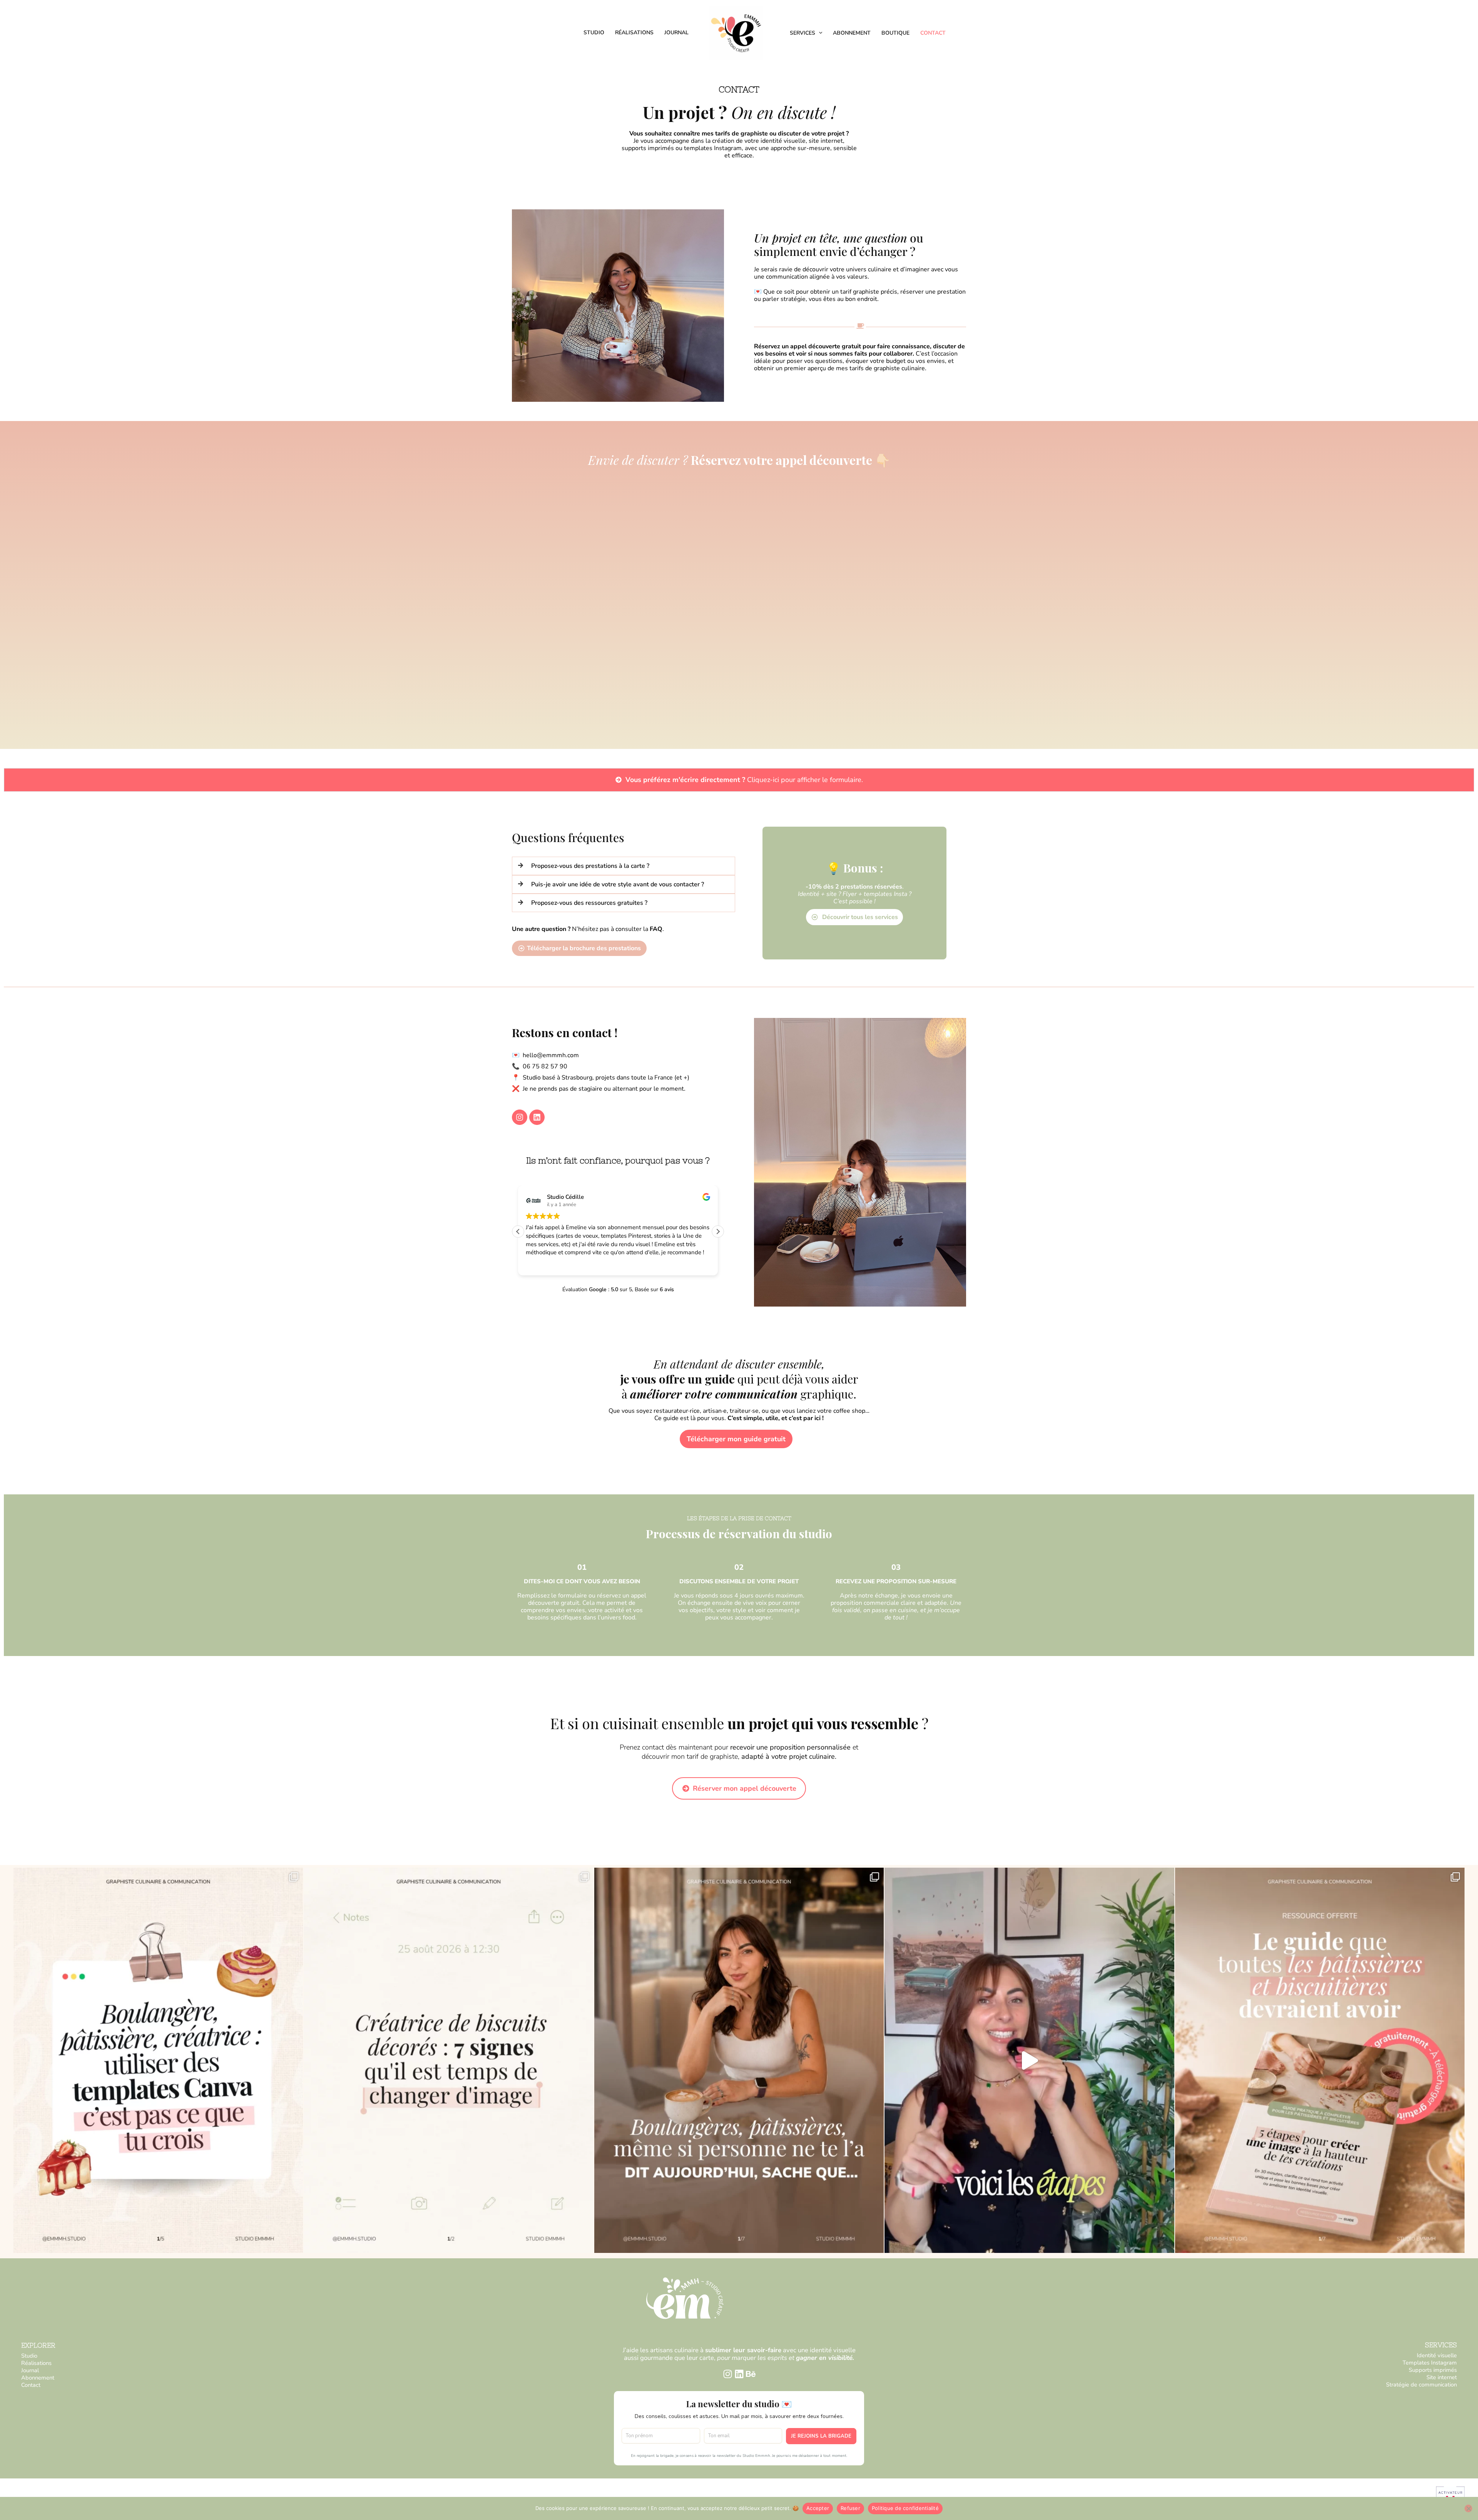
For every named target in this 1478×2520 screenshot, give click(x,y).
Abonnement (852, 33)
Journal (676, 33)
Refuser (850, 2508)
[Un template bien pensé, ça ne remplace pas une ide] (158, 2060)
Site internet (1442, 2377)
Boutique (895, 33)
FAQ (656, 929)
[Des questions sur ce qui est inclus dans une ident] (1029, 2060)
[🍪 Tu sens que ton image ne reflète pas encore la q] (1320, 2060)
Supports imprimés (1433, 2370)
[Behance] (751, 2374)
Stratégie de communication (1421, 2385)
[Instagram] (728, 2374)
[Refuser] (1468, 2508)
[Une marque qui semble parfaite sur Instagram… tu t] (739, 2060)
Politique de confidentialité (905, 2508)
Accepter (818, 2508)
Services (803, 33)
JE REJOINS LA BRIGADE (821, 2436)
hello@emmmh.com (551, 1055)
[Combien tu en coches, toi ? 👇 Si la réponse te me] (448, 2060)
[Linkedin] (739, 2374)
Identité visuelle (1437, 2355)
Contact (933, 33)
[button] (819, 33)
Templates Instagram (1430, 2363)
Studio (594, 33)
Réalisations (634, 33)
